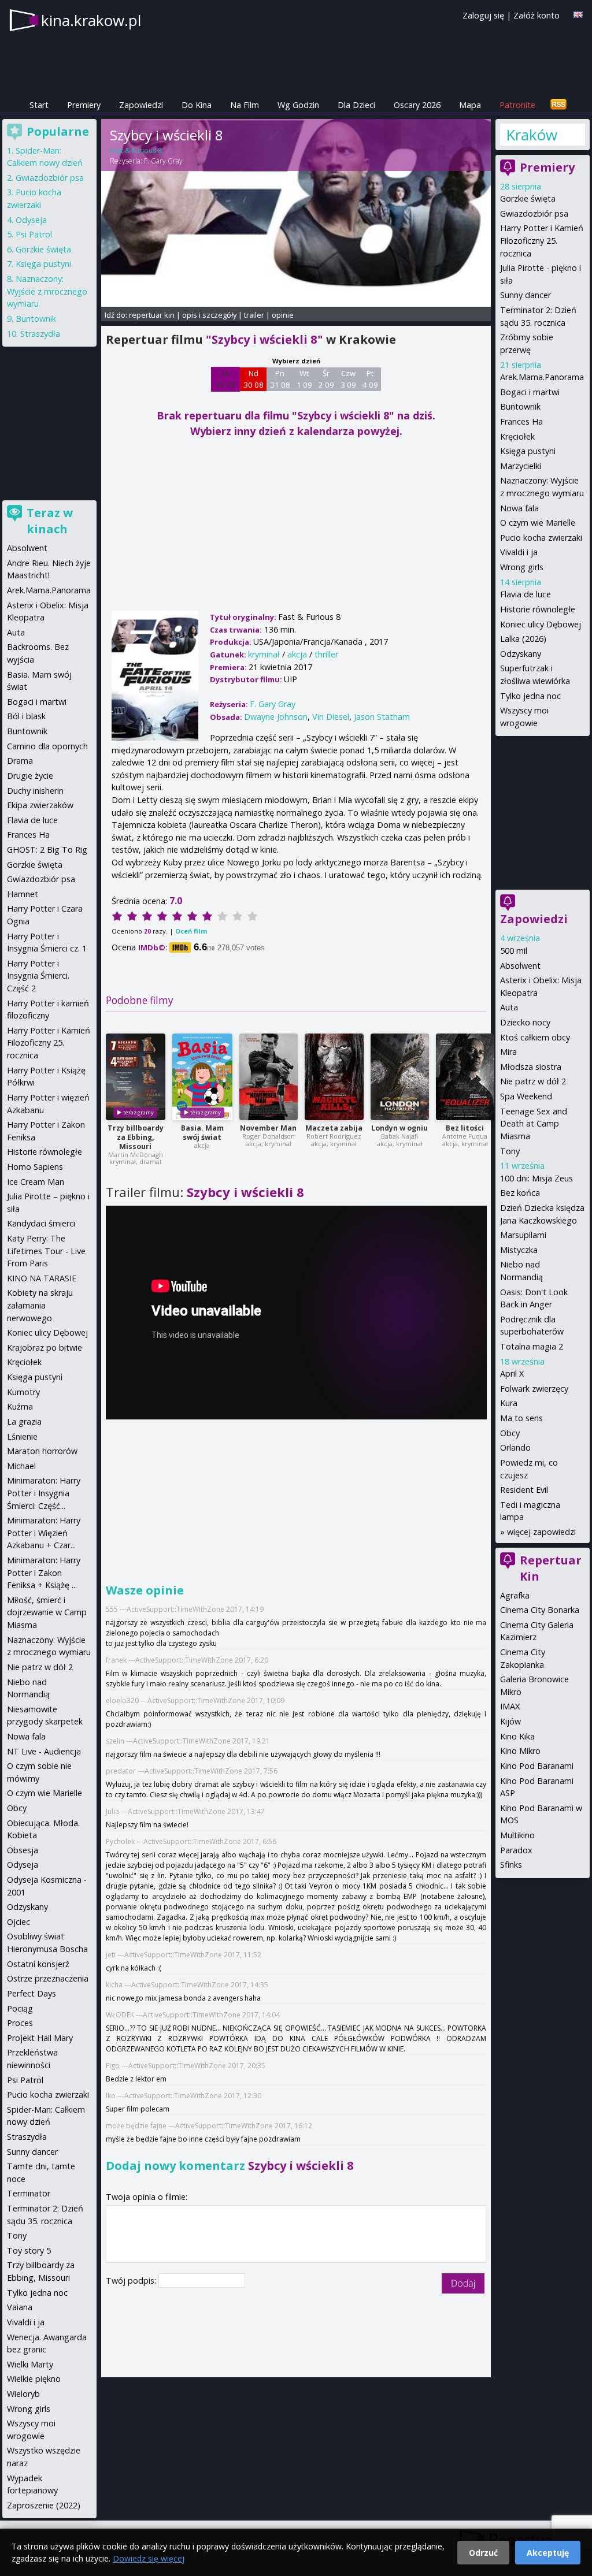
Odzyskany (521, 654)
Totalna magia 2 (532, 1346)
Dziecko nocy (525, 1022)
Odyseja (31, 220)
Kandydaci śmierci (41, 1223)
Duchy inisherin (35, 791)
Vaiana (20, 2307)
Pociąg (20, 2008)
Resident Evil (524, 1490)
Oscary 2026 (417, 105)
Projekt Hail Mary (40, 2038)
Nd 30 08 (254, 379)
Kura (509, 1403)
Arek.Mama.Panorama (542, 377)
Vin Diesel (331, 717)
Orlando (515, 1447)
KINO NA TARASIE (42, 1278)
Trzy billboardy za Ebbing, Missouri (136, 1137)
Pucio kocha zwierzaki (541, 538)
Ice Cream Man (36, 1182)
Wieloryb (23, 2394)
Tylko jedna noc (530, 696)
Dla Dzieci (356, 105)
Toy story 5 (29, 2250)
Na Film (245, 105)
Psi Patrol (34, 234)
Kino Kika (517, 1736)
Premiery (84, 105)
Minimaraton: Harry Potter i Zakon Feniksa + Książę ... (44, 1573)
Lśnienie (22, 1436)
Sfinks (511, 1865)
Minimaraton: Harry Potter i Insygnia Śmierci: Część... (44, 1493)
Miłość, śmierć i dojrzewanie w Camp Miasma (47, 1612)
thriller (326, 654)
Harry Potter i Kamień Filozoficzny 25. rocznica (542, 240)
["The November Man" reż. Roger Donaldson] (269, 1077)
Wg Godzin (298, 105)
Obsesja (23, 1850)
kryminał (264, 654)
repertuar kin (152, 315)
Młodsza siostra (531, 1067)
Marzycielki (521, 466)
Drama (20, 761)
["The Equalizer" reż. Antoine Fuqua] (465, 1077)
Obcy (510, 1433)
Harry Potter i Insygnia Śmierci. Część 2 (38, 976)
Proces (20, 2023)
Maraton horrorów (42, 1451)
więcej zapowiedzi (541, 1532)
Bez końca (520, 1193)
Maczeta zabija (334, 1128)
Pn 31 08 (280, 379)
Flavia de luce (526, 594)
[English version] (578, 15)
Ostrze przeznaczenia (48, 1978)
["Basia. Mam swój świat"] (202, 1077)
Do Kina (197, 105)
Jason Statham (382, 717)
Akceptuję (548, 2553)
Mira (508, 1052)
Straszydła (40, 334)
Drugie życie (30, 776)
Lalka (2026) (523, 639)
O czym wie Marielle (538, 523)
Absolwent (520, 966)
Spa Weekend (526, 1096)
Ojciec (18, 1922)
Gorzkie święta (528, 198)
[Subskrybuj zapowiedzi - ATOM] (558, 105)
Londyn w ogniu (399, 1128)
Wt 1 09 (304, 379)
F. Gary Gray (163, 161)
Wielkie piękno (34, 2379)
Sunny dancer (526, 295)
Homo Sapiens (35, 1167)
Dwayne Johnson (276, 717)
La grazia (24, 1421)
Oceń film (191, 931)
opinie (283, 315)
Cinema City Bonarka (540, 1610)
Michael (21, 1466)
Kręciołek (517, 436)
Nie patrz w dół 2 (533, 1081)
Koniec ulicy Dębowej (541, 624)
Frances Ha (521, 421)
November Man (268, 1128)
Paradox (516, 1850)
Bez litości (465, 1128)
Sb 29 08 (226, 379)
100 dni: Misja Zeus (536, 1178)
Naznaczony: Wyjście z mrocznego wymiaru (47, 291)
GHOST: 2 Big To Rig (47, 850)
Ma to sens (521, 1418)
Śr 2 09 (326, 379)
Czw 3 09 (348, 379)
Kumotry (23, 1392)
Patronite (517, 105)
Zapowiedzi (141, 105)
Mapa (470, 105)
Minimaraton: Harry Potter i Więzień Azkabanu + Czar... (44, 1533)
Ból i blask (26, 716)
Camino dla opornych (47, 746)
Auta (509, 1007)
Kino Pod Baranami (537, 1766)
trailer (254, 315)
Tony (510, 1151)
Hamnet (23, 894)
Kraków (532, 135)
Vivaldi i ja (519, 552)
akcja (297, 654)
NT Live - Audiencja (44, 1751)
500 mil (514, 951)
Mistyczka (519, 1250)
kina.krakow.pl (91, 20)
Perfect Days (32, 1993)
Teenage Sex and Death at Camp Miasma (534, 1124)
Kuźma (20, 1406)
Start (39, 105)
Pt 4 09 (370, 379)
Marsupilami (523, 1235)
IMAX (510, 1706)
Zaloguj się (483, 15)
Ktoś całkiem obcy (535, 1037)
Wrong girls (522, 567)
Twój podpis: (132, 2281)
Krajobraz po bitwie (45, 1348)
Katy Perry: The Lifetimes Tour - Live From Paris (46, 1251)
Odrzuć (483, 2553)
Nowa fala (519, 508)
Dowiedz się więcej (149, 2558)
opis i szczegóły (209, 315)
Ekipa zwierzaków (40, 805)
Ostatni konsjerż (38, 1964)
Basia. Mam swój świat (202, 1133)
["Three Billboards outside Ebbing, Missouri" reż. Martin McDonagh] (136, 1077)
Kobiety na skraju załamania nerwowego (40, 1305)
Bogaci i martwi (530, 392)
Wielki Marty (30, 2364)
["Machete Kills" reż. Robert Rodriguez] (334, 1077)
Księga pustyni (528, 451)
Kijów (510, 1721)
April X (512, 1374)
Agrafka (515, 1595)
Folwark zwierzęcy (534, 1389)
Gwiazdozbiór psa (534, 213)
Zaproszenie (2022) (44, 2505)
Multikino (517, 1835)
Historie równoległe (538, 609)
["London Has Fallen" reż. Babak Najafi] (400, 1077)
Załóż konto (536, 15)
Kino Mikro (520, 1751)
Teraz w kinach (50, 521)
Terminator (29, 2193)
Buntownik (520, 406)
